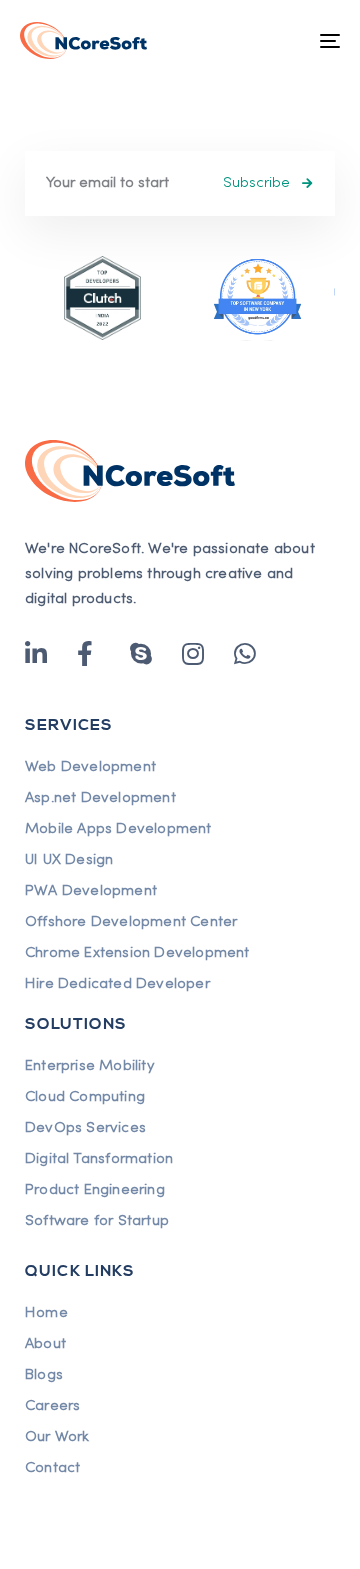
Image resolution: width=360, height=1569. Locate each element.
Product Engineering (95, 1190)
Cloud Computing (85, 1097)
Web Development (90, 767)
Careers (52, 1406)
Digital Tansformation (99, 1159)
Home (46, 1313)
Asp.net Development (100, 798)
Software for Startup (97, 1221)
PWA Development (91, 891)
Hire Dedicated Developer (117, 984)
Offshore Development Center (131, 922)
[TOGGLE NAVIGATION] (286, 40)
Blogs (44, 1375)
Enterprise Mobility (89, 1066)
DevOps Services (85, 1128)
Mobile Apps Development (118, 829)
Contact (52, 1468)
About (45, 1344)
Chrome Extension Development (137, 953)
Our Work (57, 1437)
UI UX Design (69, 860)
